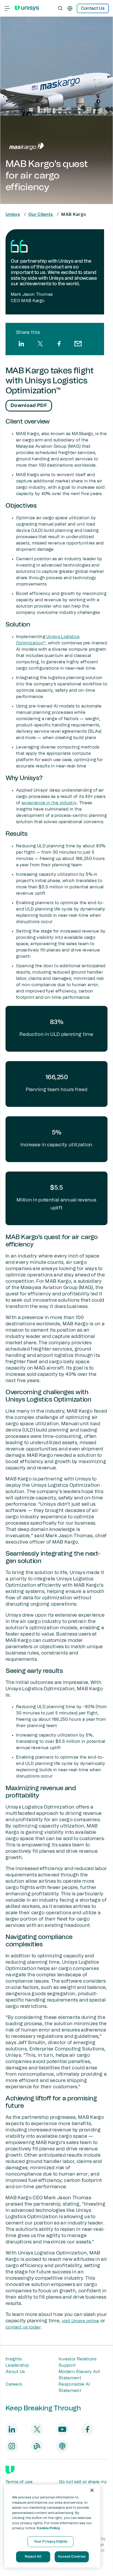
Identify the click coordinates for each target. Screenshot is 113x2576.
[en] (70, 8)
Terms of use (19, 2482)
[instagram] (12, 2446)
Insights (14, 2359)
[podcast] (62, 2446)
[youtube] (62, 2429)
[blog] (37, 2446)
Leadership (17, 2365)
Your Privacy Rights (51, 2542)
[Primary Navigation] (7, 8)
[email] (78, 344)
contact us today (23, 2327)
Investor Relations (78, 2359)
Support (67, 2365)
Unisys (13, 215)
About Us (15, 2372)
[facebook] (59, 344)
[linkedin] (21, 344)
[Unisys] (10, 2470)
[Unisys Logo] (27, 8)
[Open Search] (60, 8)
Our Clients (41, 215)
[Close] (92, 2490)
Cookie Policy (48, 2528)
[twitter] (40, 344)
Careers (14, 2384)
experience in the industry (49, 803)
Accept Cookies (72, 2557)
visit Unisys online (81, 2321)
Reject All (33, 2557)
